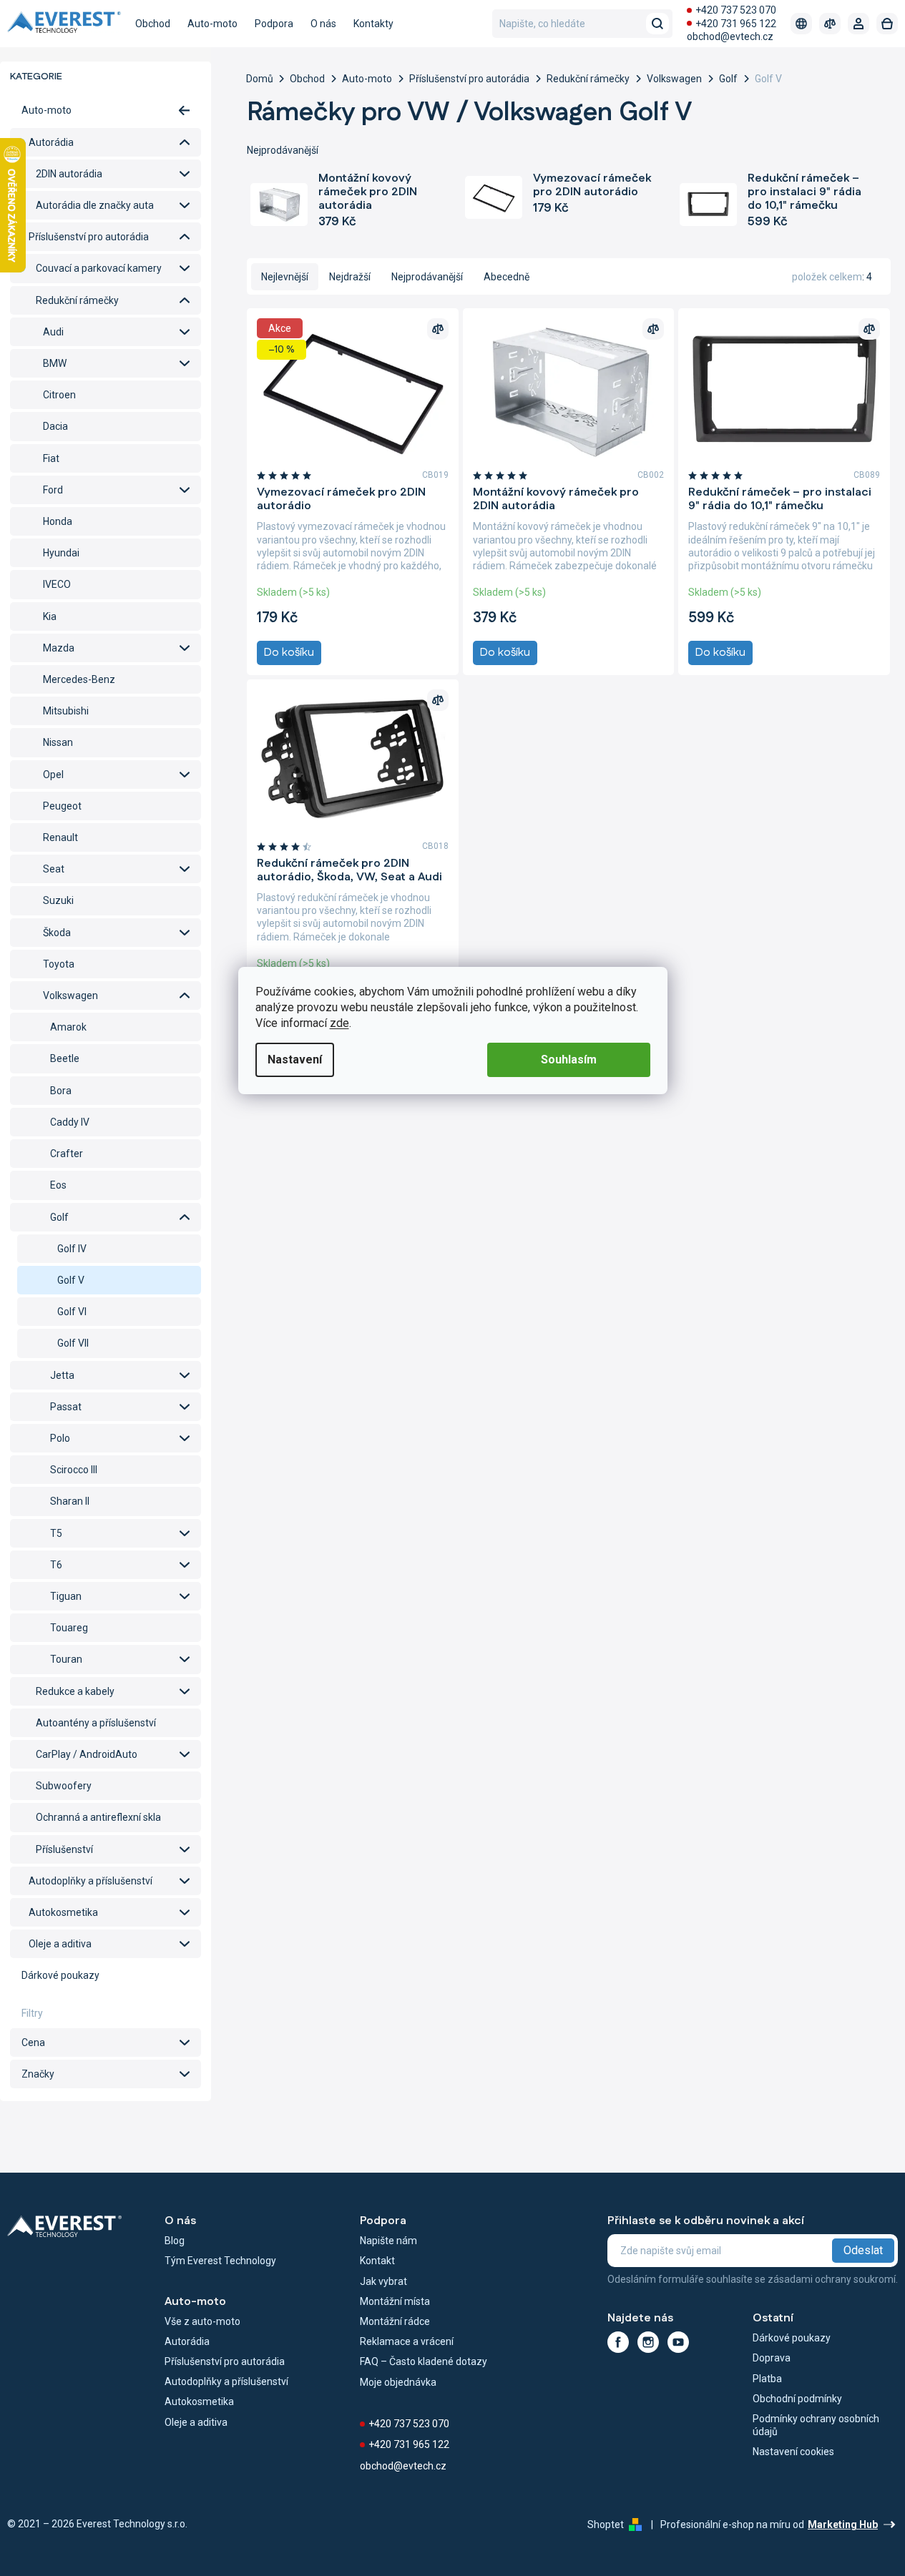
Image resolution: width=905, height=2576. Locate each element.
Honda (58, 521)
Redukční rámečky (77, 300)
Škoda (57, 933)
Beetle (65, 1058)
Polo (60, 1438)
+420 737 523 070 (736, 10)
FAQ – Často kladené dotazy (424, 2361)
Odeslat (863, 2250)
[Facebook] (618, 2342)
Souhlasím (569, 1060)
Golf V (71, 1280)
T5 (56, 1533)
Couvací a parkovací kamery (99, 268)
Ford (53, 490)
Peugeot (62, 806)
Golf (59, 1217)
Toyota (59, 964)
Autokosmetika (63, 1912)
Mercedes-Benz (79, 679)
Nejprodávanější (427, 277)
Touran (66, 1659)
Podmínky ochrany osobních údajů (816, 2425)
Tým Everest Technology (220, 2261)
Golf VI (72, 1312)
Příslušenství (64, 1849)
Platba (767, 2379)
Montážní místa (395, 2301)
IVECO (57, 584)
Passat (66, 1407)
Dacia (55, 426)
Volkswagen (70, 996)
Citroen (59, 395)
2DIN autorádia (69, 174)
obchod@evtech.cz (730, 36)
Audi (53, 332)
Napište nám (388, 2241)
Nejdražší (350, 277)
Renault (60, 837)
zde (339, 1023)
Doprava (772, 2358)
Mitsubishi (66, 711)
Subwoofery (64, 1786)
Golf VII (73, 1343)
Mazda (59, 648)
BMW (55, 363)
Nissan (58, 742)
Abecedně (507, 277)
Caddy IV (70, 1122)
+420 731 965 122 (736, 24)
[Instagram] (648, 2342)
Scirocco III (74, 1470)
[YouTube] (678, 2342)
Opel (53, 775)
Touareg (69, 1628)
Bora (61, 1091)
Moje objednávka (398, 2382)
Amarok (68, 1027)
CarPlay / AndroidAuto (87, 1754)
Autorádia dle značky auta (95, 205)
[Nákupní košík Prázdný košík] (887, 24)
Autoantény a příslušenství (96, 1723)
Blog (175, 2241)
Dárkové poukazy (60, 1975)
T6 (56, 1565)
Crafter (67, 1154)
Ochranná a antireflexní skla (98, 1817)
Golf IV (72, 1249)
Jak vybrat (383, 2281)
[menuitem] (153, 24)
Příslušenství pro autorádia (89, 237)
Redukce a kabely (75, 1691)
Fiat (51, 458)
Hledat (657, 24)
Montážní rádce (395, 2321)
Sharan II (70, 1501)
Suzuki (58, 900)
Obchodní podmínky (797, 2399)
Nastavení (295, 1060)
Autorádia (51, 142)
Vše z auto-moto (202, 2321)
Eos (58, 1185)
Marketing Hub (843, 2525)
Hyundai (61, 553)
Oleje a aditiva (60, 1944)
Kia (50, 616)
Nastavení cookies (793, 2452)
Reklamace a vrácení (407, 2341)
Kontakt (377, 2261)
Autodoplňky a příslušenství (90, 1881)
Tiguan (66, 1596)
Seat (54, 869)
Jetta (62, 1375)
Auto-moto (47, 110)
